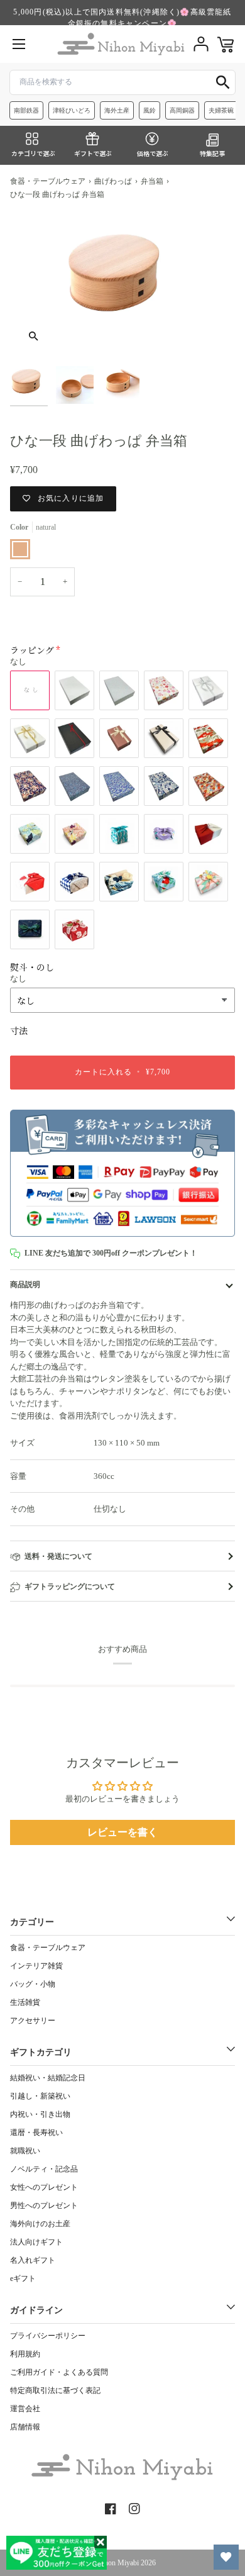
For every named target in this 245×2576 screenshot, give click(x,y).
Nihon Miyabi (118, 2563)
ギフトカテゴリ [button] (41, 2052)
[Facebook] (111, 2509)
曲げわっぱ (113, 181)
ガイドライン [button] (36, 2310)
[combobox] (122, 82)
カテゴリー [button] (32, 1922)
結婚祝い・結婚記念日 (48, 2078)
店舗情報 (25, 2427)
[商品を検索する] (223, 82)
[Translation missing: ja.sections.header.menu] (19, 44)
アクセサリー (33, 2021)
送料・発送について (58, 1556)
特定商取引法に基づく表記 (55, 2390)
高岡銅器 (182, 110)
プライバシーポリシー (48, 2336)
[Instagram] (134, 2509)
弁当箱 (152, 181)
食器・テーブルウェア (48, 181)
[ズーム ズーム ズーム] (122, 285)
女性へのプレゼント (44, 2187)
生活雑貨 (25, 2002)
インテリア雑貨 (36, 1966)
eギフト (23, 2278)
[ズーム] (34, 336)
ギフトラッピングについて (70, 1586)
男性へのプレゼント (44, 2205)
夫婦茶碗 (221, 110)
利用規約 (25, 2354)
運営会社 (25, 2409)
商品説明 (25, 1285)
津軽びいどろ (72, 110)
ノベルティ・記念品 (44, 2169)
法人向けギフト (36, 2242)
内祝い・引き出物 (40, 2114)
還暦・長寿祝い (36, 2133)
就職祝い (25, 2151)
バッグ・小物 (33, 1984)
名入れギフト (33, 2260)
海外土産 (117, 110)
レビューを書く (122, 1832)
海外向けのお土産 (40, 2224)
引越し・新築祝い (40, 2096)
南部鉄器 (26, 110)
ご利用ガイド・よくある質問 (59, 2372)
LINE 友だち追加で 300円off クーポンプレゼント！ (111, 1253)
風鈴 (150, 110)
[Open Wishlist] (226, 2557)
